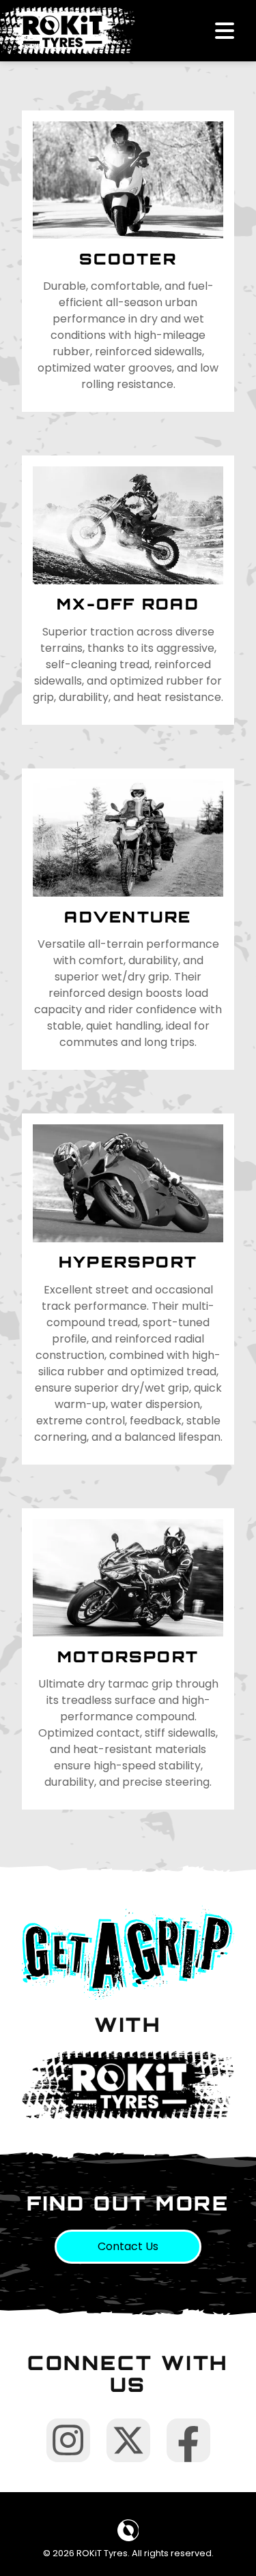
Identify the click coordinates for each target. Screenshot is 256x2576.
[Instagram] (68, 2440)
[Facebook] (188, 2440)
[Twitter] (128, 2440)
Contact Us (128, 2246)
